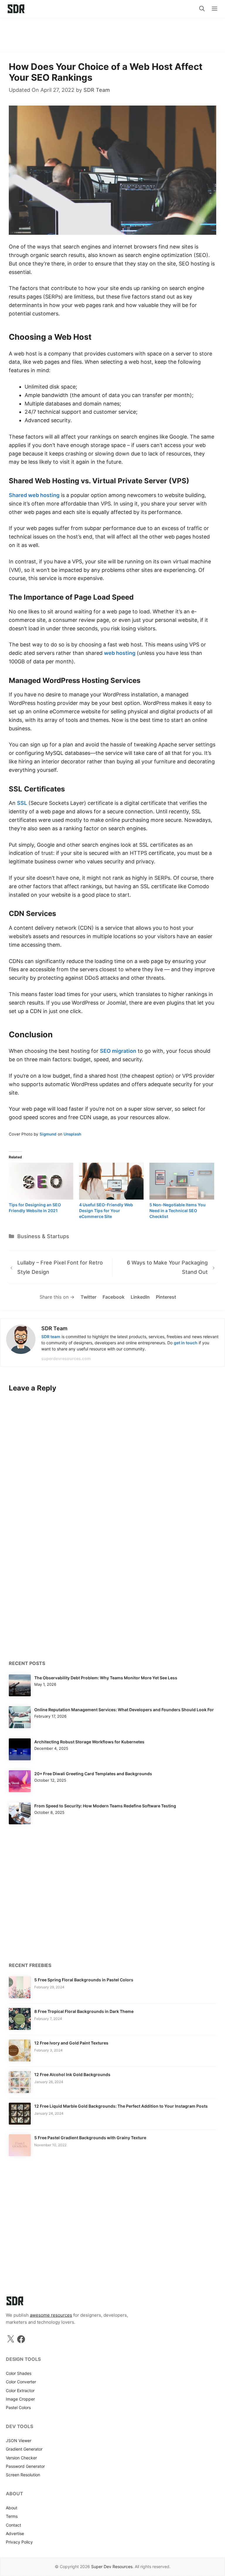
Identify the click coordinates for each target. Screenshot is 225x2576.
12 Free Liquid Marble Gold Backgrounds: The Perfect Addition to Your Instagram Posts (121, 2106)
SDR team (51, 1337)
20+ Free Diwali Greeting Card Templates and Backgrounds (93, 1774)
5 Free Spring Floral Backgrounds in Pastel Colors (84, 1980)
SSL (22, 803)
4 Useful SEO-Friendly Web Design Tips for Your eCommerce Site (106, 1211)
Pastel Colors (18, 2407)
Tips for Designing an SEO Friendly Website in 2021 (35, 1208)
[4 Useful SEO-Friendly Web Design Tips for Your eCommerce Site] (111, 1181)
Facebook (114, 1297)
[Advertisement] (112, 32)
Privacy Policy (19, 2542)
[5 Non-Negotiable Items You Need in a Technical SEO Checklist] (182, 1181)
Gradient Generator (24, 2449)
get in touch (186, 1343)
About (12, 2508)
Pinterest (166, 1297)
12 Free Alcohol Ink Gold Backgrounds (72, 2074)
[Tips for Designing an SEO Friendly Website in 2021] (41, 1181)
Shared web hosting (34, 495)
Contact (13, 2525)
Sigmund (48, 1134)
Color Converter (21, 2382)
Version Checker (21, 2458)
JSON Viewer (19, 2440)
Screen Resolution (23, 2475)
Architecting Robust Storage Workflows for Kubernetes (89, 1742)
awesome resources (51, 2315)
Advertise (15, 2533)
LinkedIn (140, 1297)
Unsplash (72, 1134)
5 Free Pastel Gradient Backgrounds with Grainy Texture (90, 2138)
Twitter (88, 1297)
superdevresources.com (66, 1358)
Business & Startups (43, 1236)
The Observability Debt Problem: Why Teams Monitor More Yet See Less (106, 1678)
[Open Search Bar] (202, 9)
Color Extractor (20, 2390)
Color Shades (19, 2373)
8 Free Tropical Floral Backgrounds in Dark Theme (84, 2011)
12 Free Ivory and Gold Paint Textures (71, 2043)
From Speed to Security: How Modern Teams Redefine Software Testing (105, 1806)
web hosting (120, 653)
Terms (12, 2516)
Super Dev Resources (112, 2566)
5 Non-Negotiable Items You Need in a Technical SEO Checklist (178, 1211)
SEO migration (118, 1051)
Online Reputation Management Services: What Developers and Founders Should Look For (124, 1710)
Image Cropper (20, 2399)
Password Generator (25, 2466)
